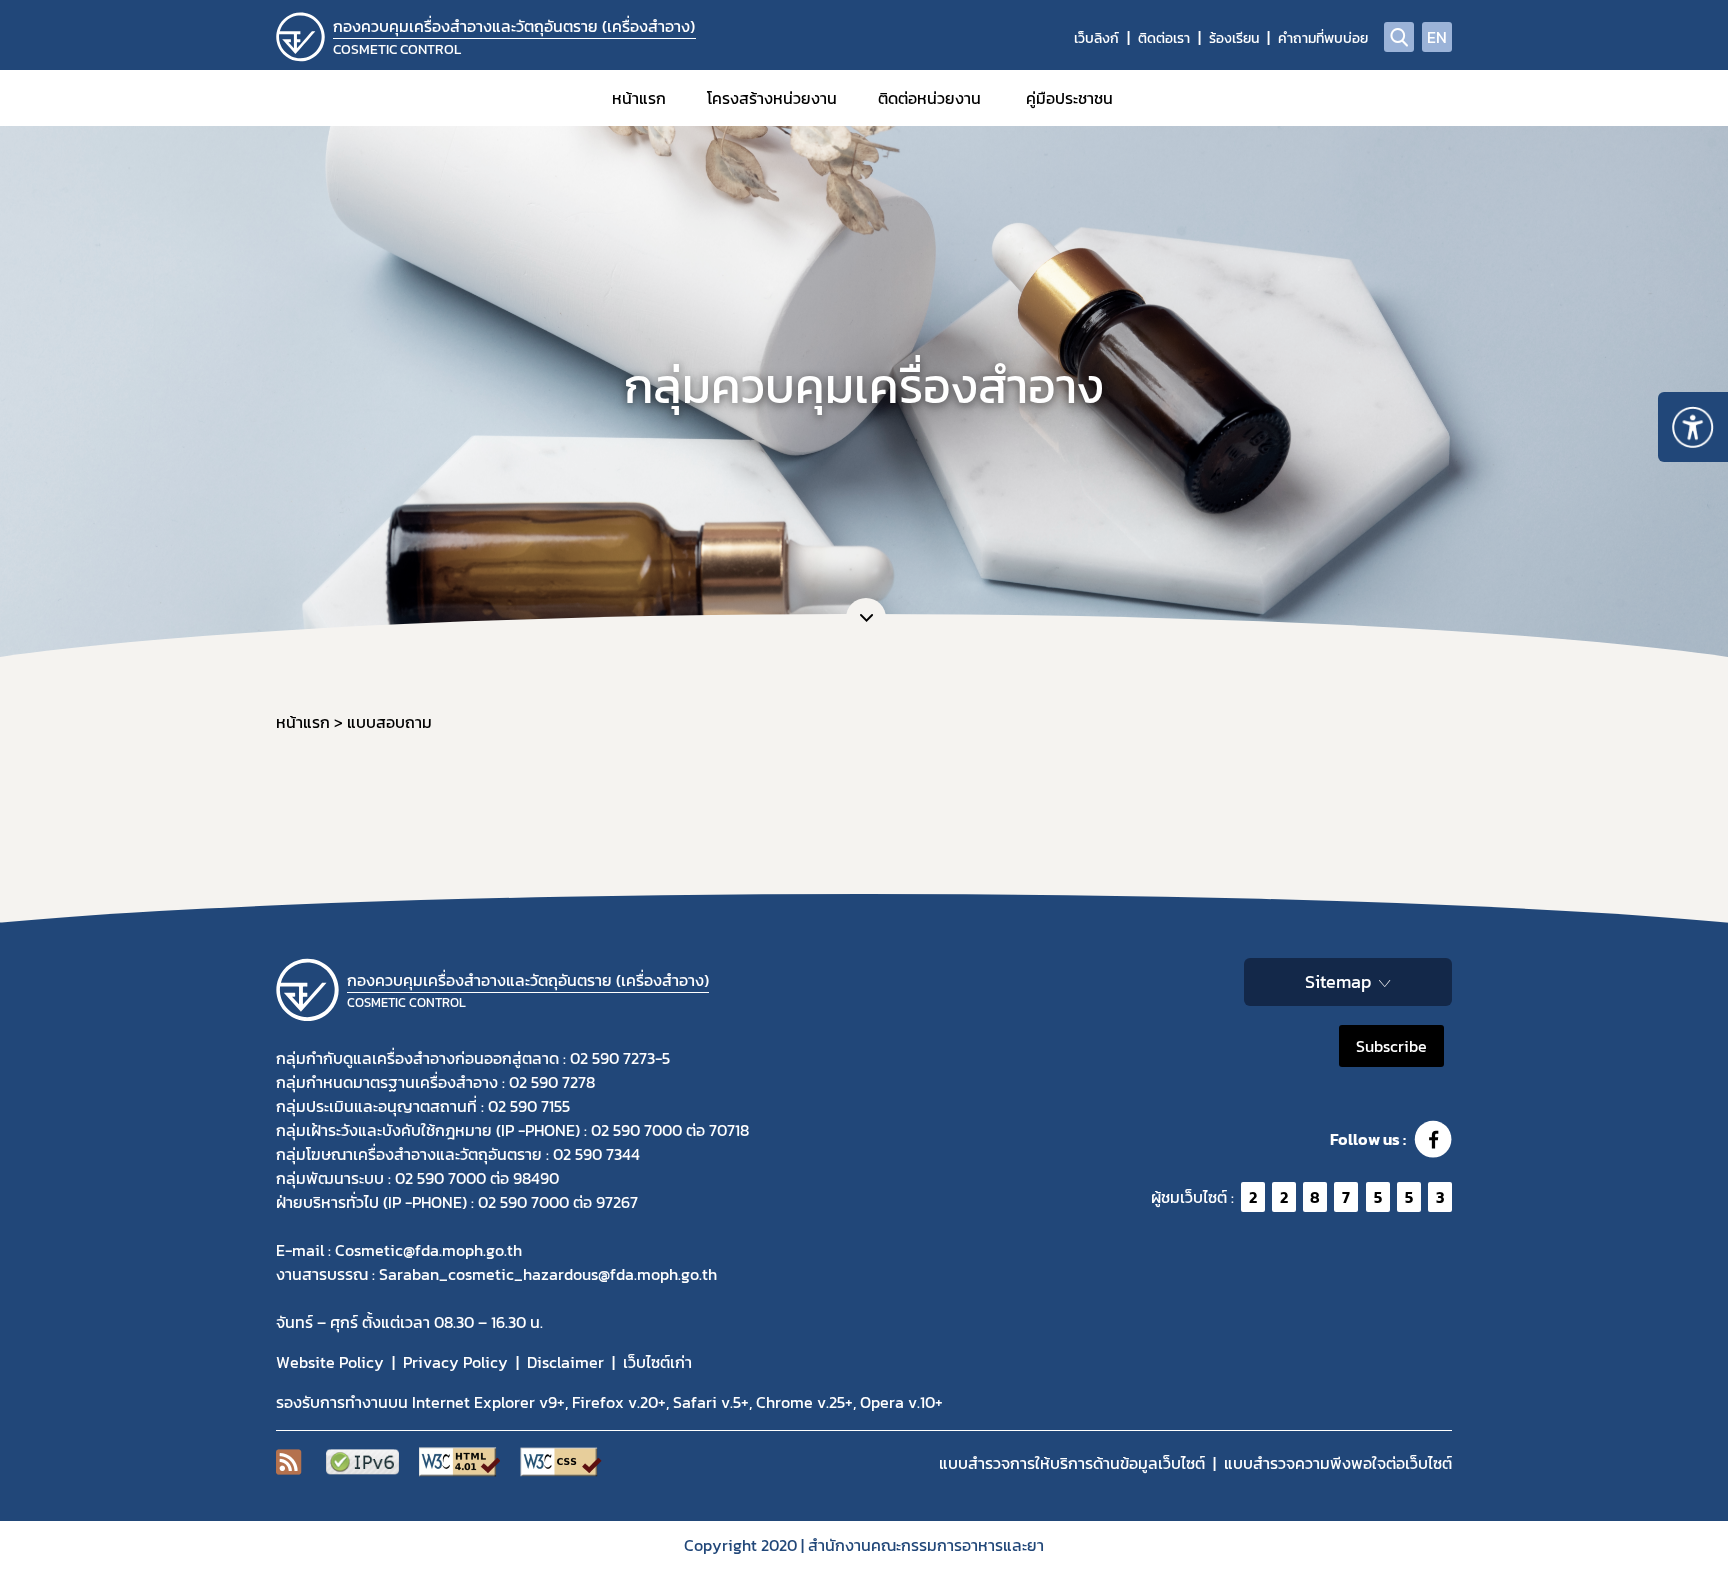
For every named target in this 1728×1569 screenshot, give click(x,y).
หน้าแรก (639, 98)
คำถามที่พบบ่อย (1323, 38)
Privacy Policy (455, 1362)
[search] (1399, 37)
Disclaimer (565, 1362)
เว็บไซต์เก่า (657, 1362)
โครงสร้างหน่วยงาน (772, 98)
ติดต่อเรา (1164, 38)
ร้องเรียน (1234, 38)
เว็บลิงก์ (1096, 38)
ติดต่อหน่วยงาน (929, 98)
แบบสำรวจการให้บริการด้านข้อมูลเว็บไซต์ (1072, 1463)
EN (1437, 37)
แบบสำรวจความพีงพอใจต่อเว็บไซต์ (1338, 1463)
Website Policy (330, 1362)
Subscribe (1391, 1046)
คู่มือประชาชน (1069, 98)
